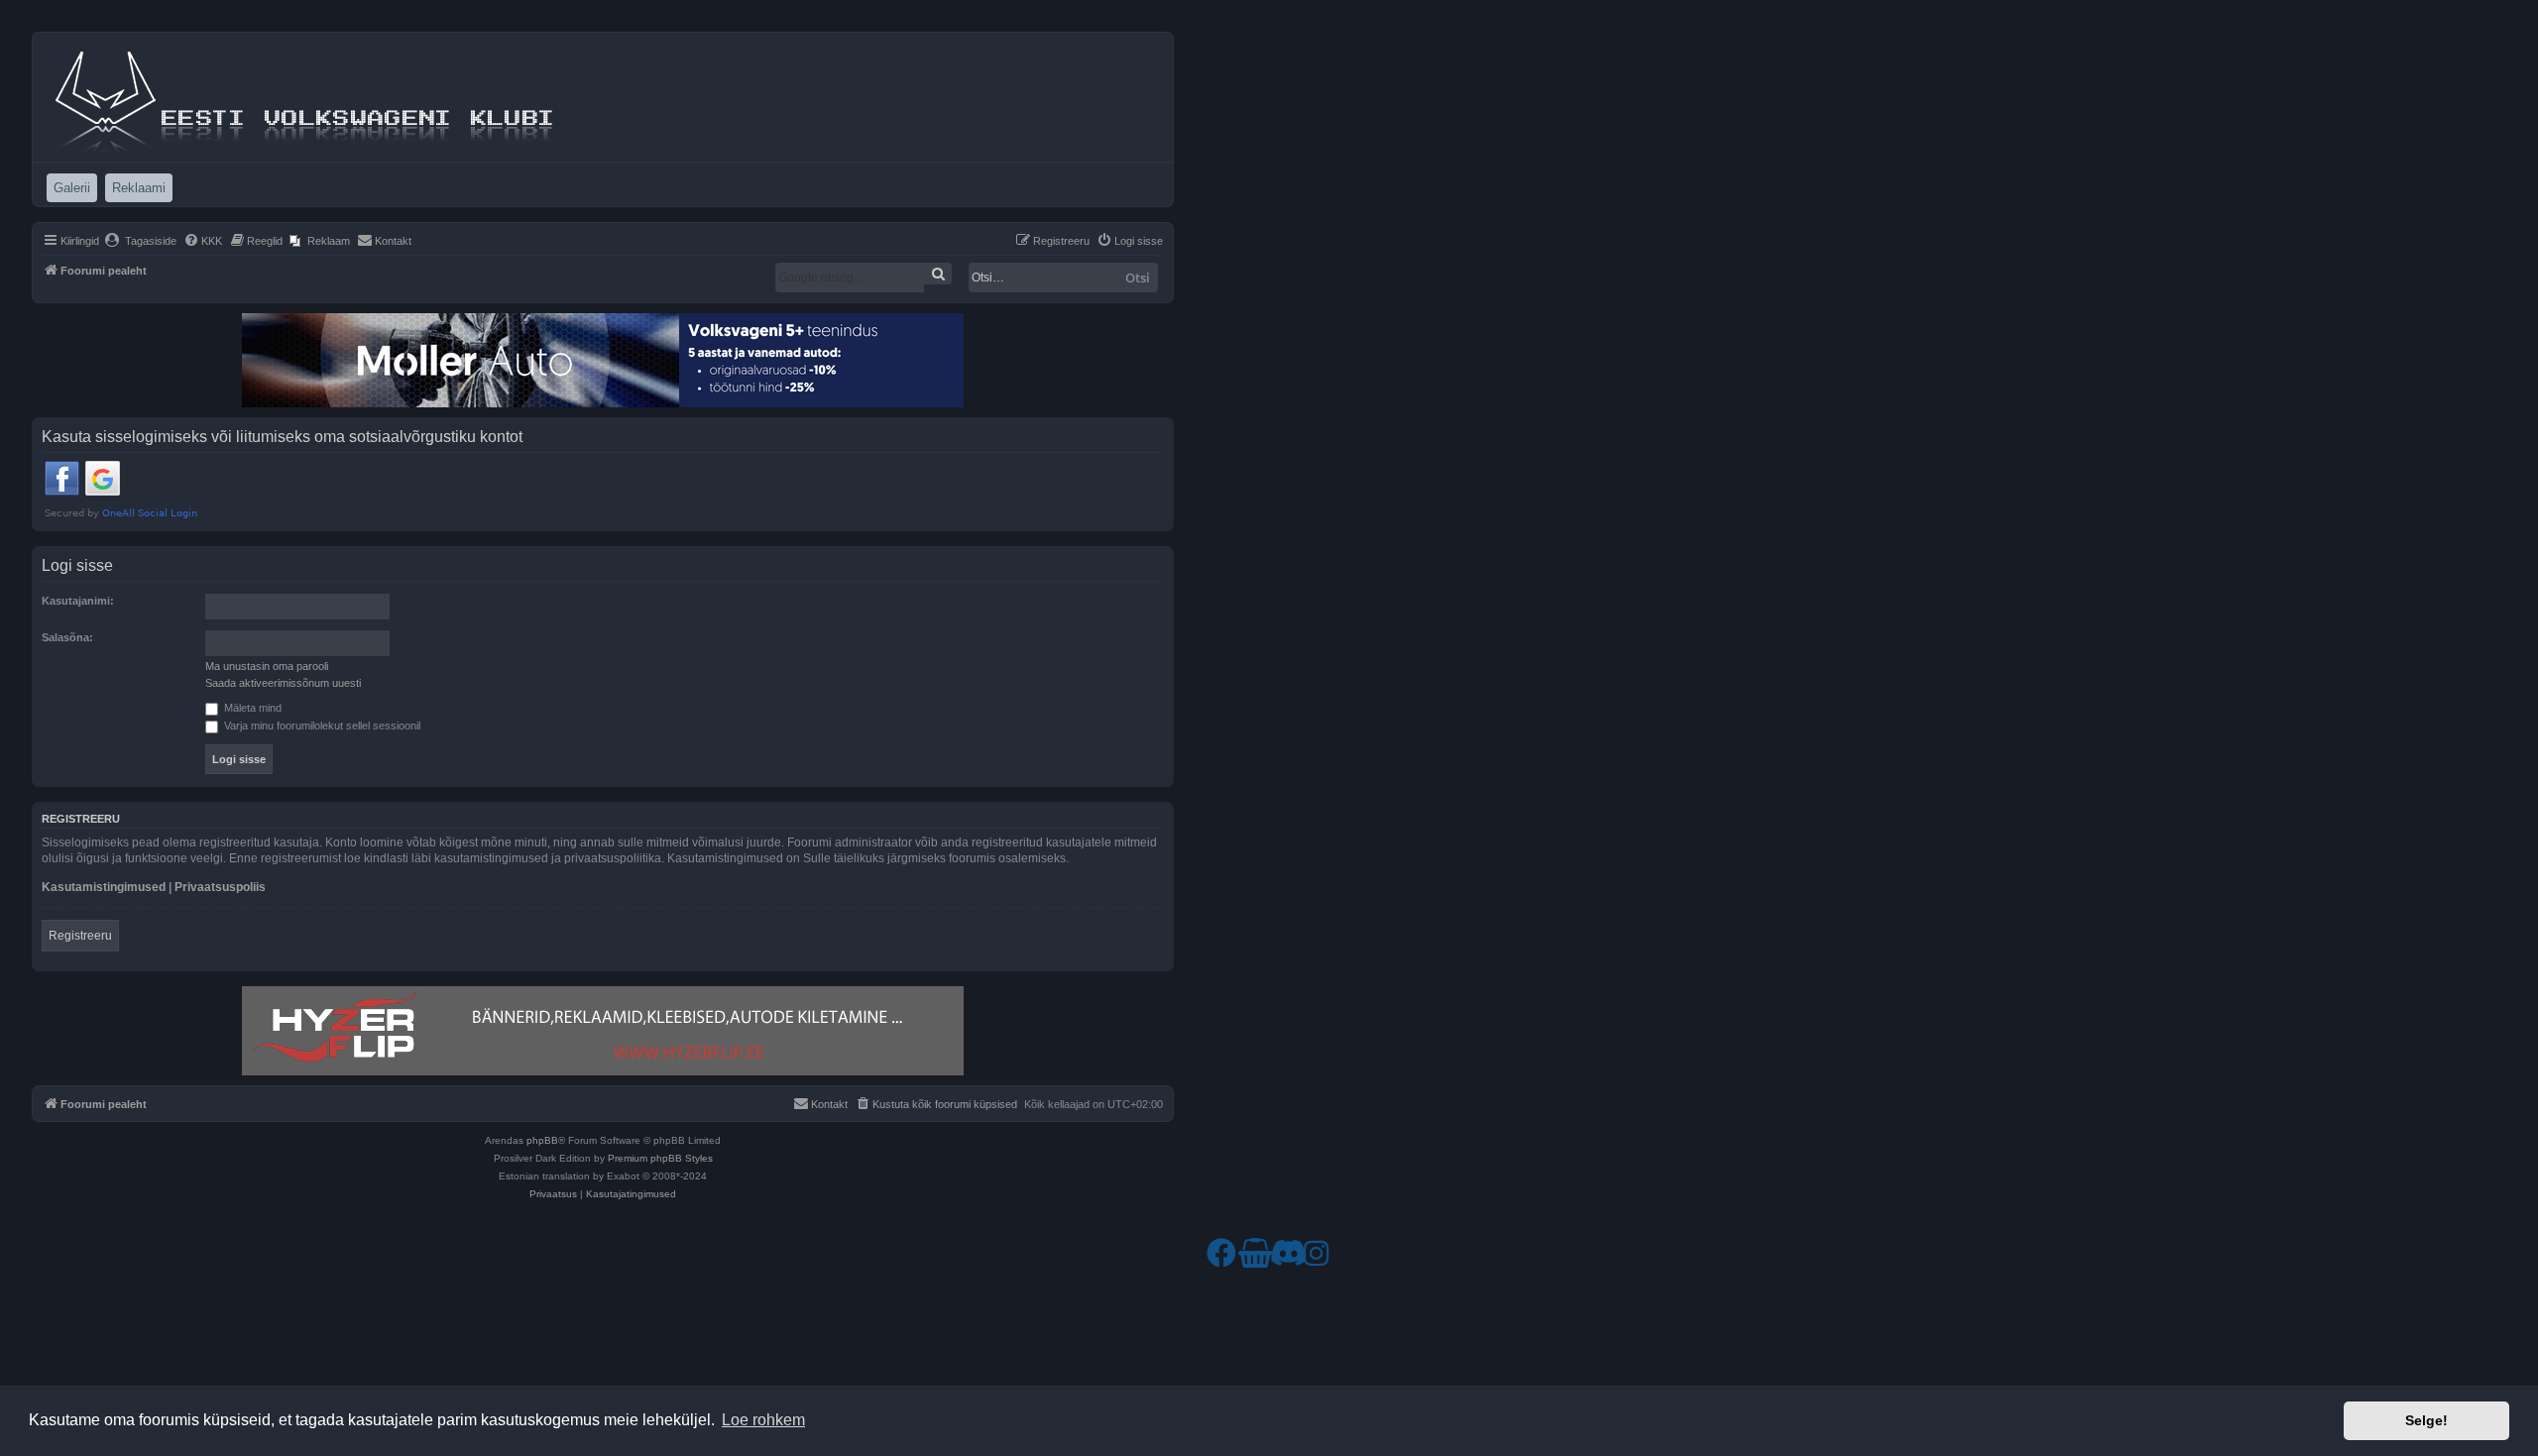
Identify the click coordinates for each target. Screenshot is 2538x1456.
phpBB (542, 1140)
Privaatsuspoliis (220, 887)
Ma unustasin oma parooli (267, 666)
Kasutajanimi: (78, 601)
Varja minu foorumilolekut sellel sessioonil (321, 726)
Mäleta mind (251, 708)
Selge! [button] (2426, 1420)
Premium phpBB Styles (660, 1158)
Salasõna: (67, 637)
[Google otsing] (938, 274)
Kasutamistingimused (104, 887)
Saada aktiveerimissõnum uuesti (283, 683)
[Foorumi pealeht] (306, 97)
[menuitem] (140, 241)
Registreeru (80, 936)
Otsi (1138, 278)
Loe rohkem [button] (763, 1420)
